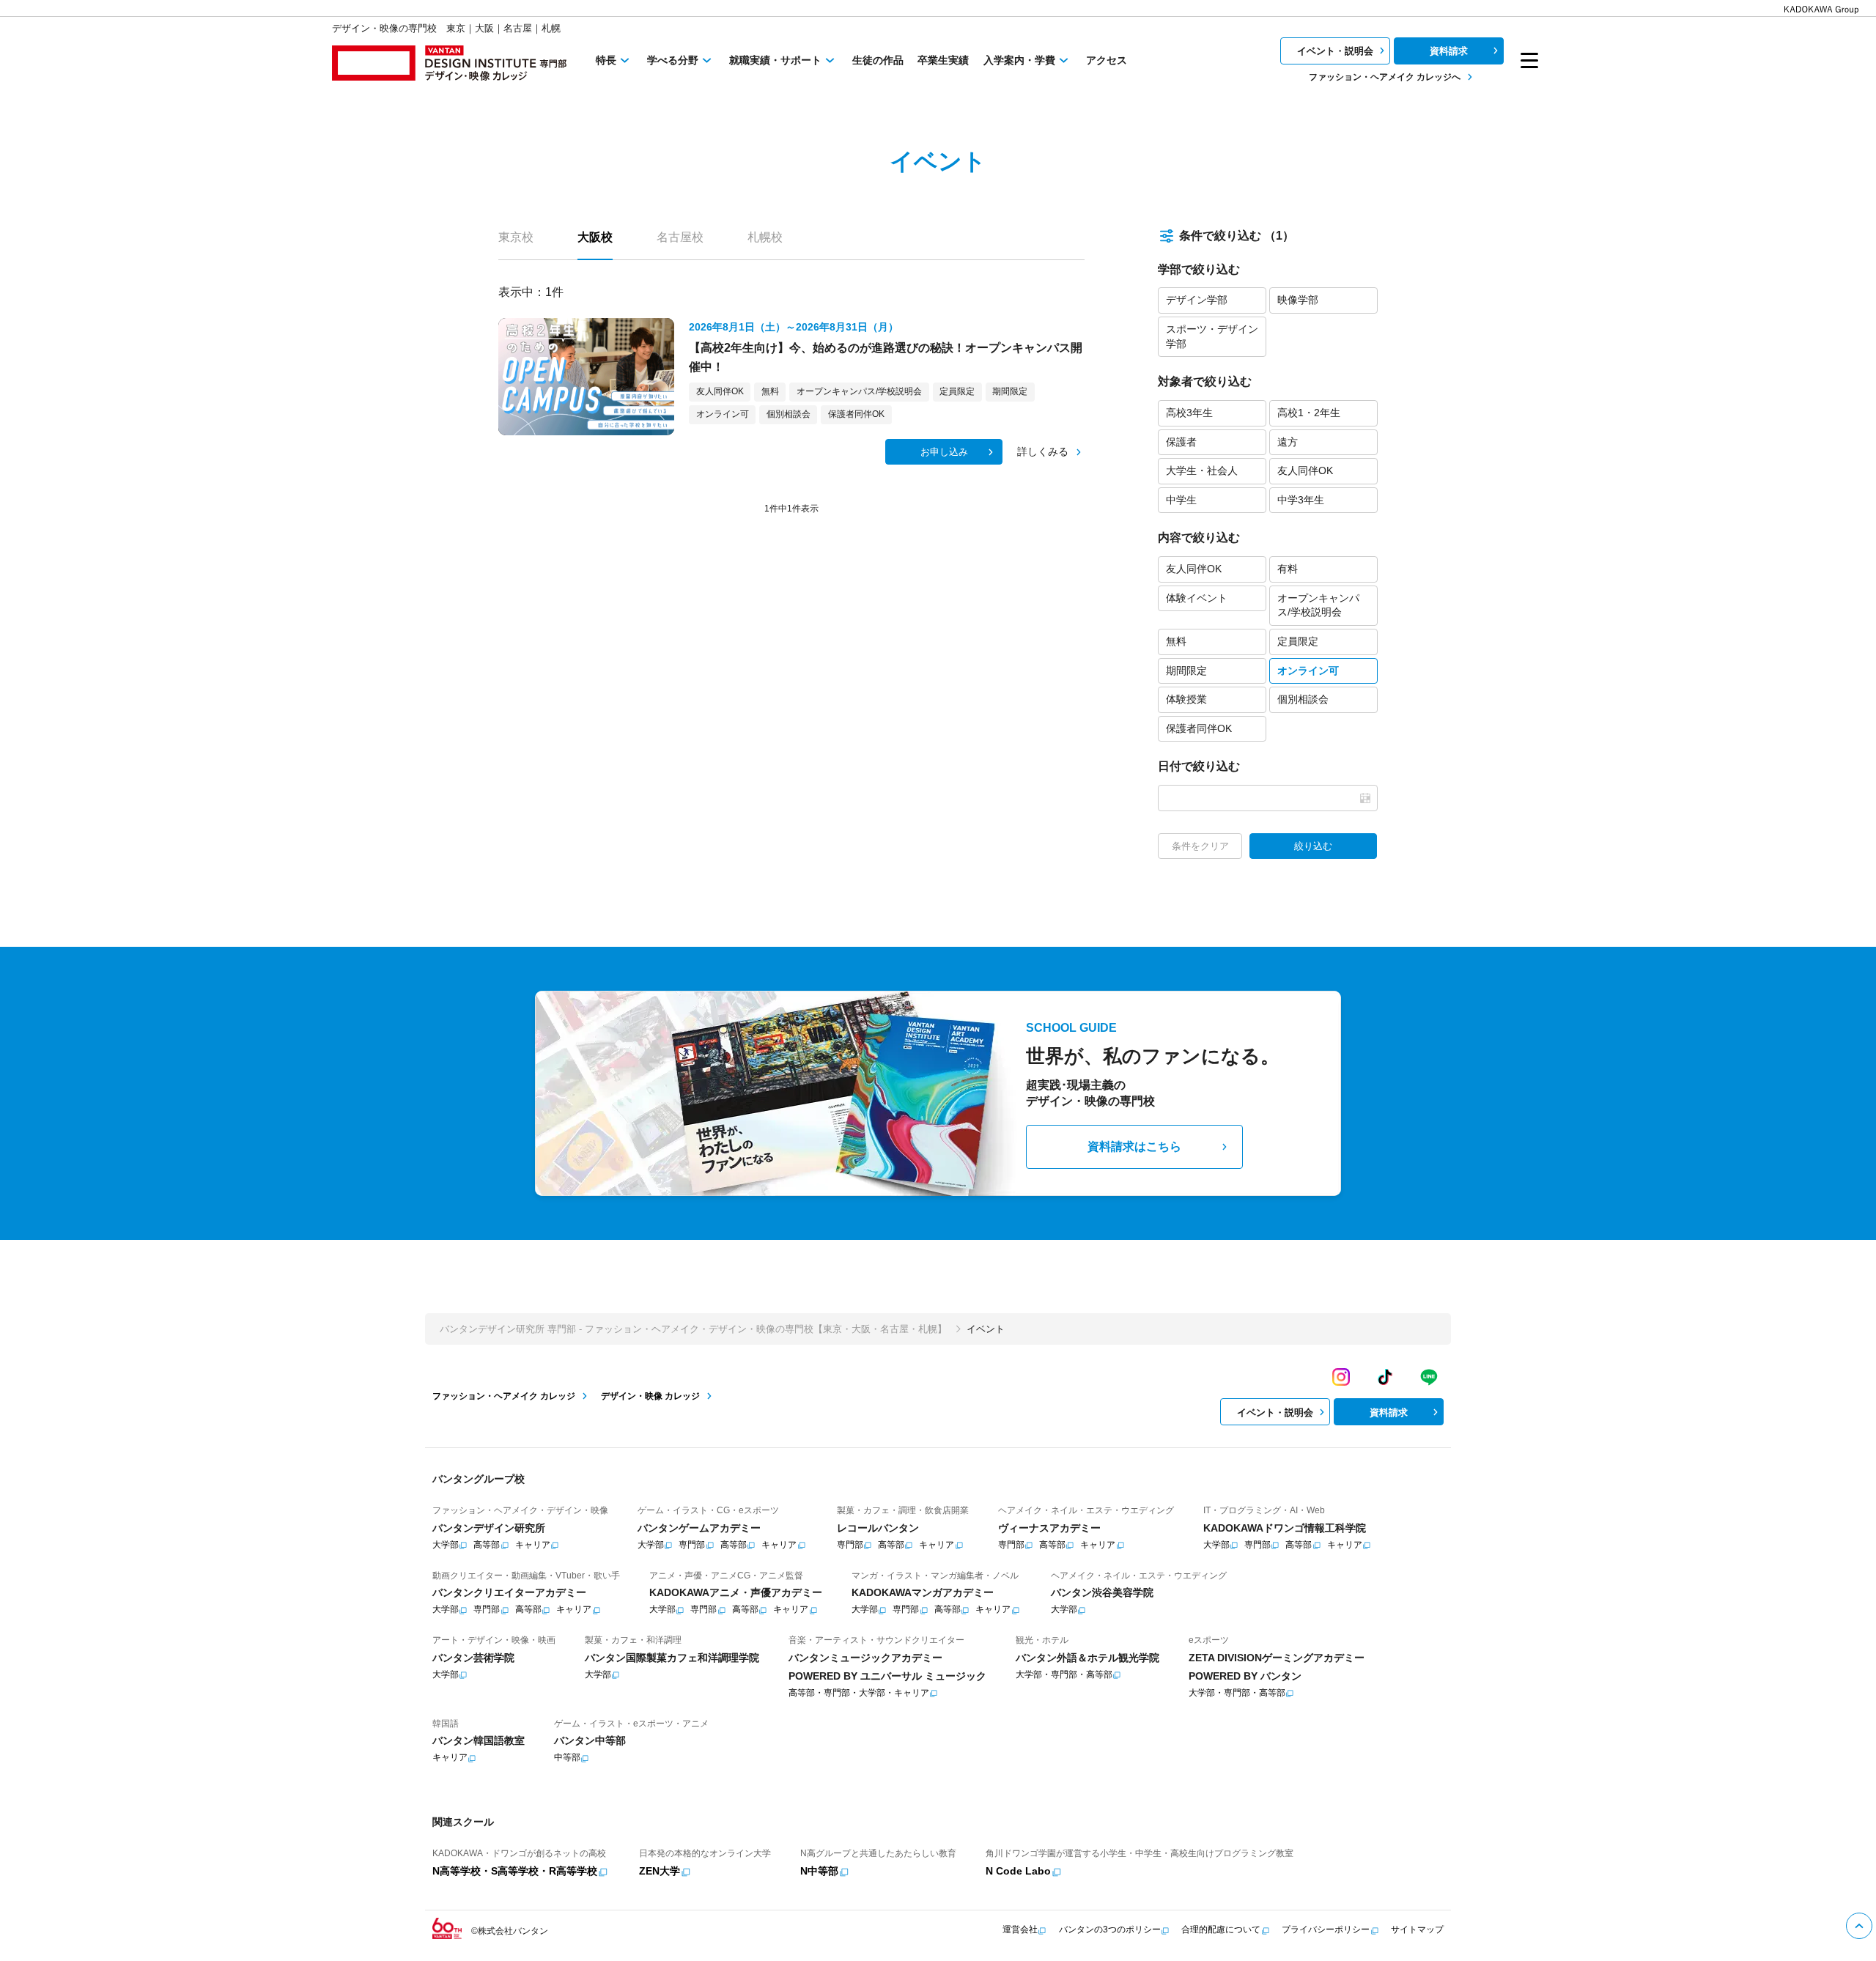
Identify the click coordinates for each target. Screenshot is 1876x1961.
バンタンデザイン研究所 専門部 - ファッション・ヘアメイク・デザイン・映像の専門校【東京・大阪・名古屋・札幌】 (693, 1329)
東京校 (516, 237)
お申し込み (944, 452)
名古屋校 (680, 237)
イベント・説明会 (1335, 51)
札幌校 (765, 237)
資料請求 (1449, 51)
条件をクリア (1200, 846)
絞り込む (1313, 846)
